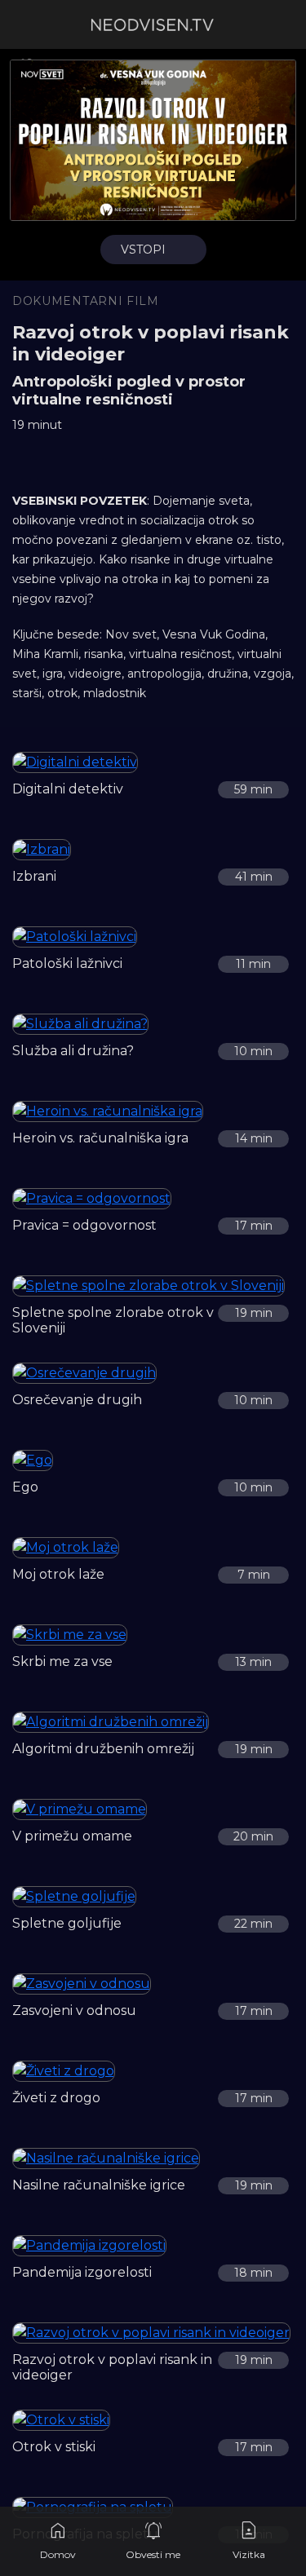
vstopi (143, 250)
